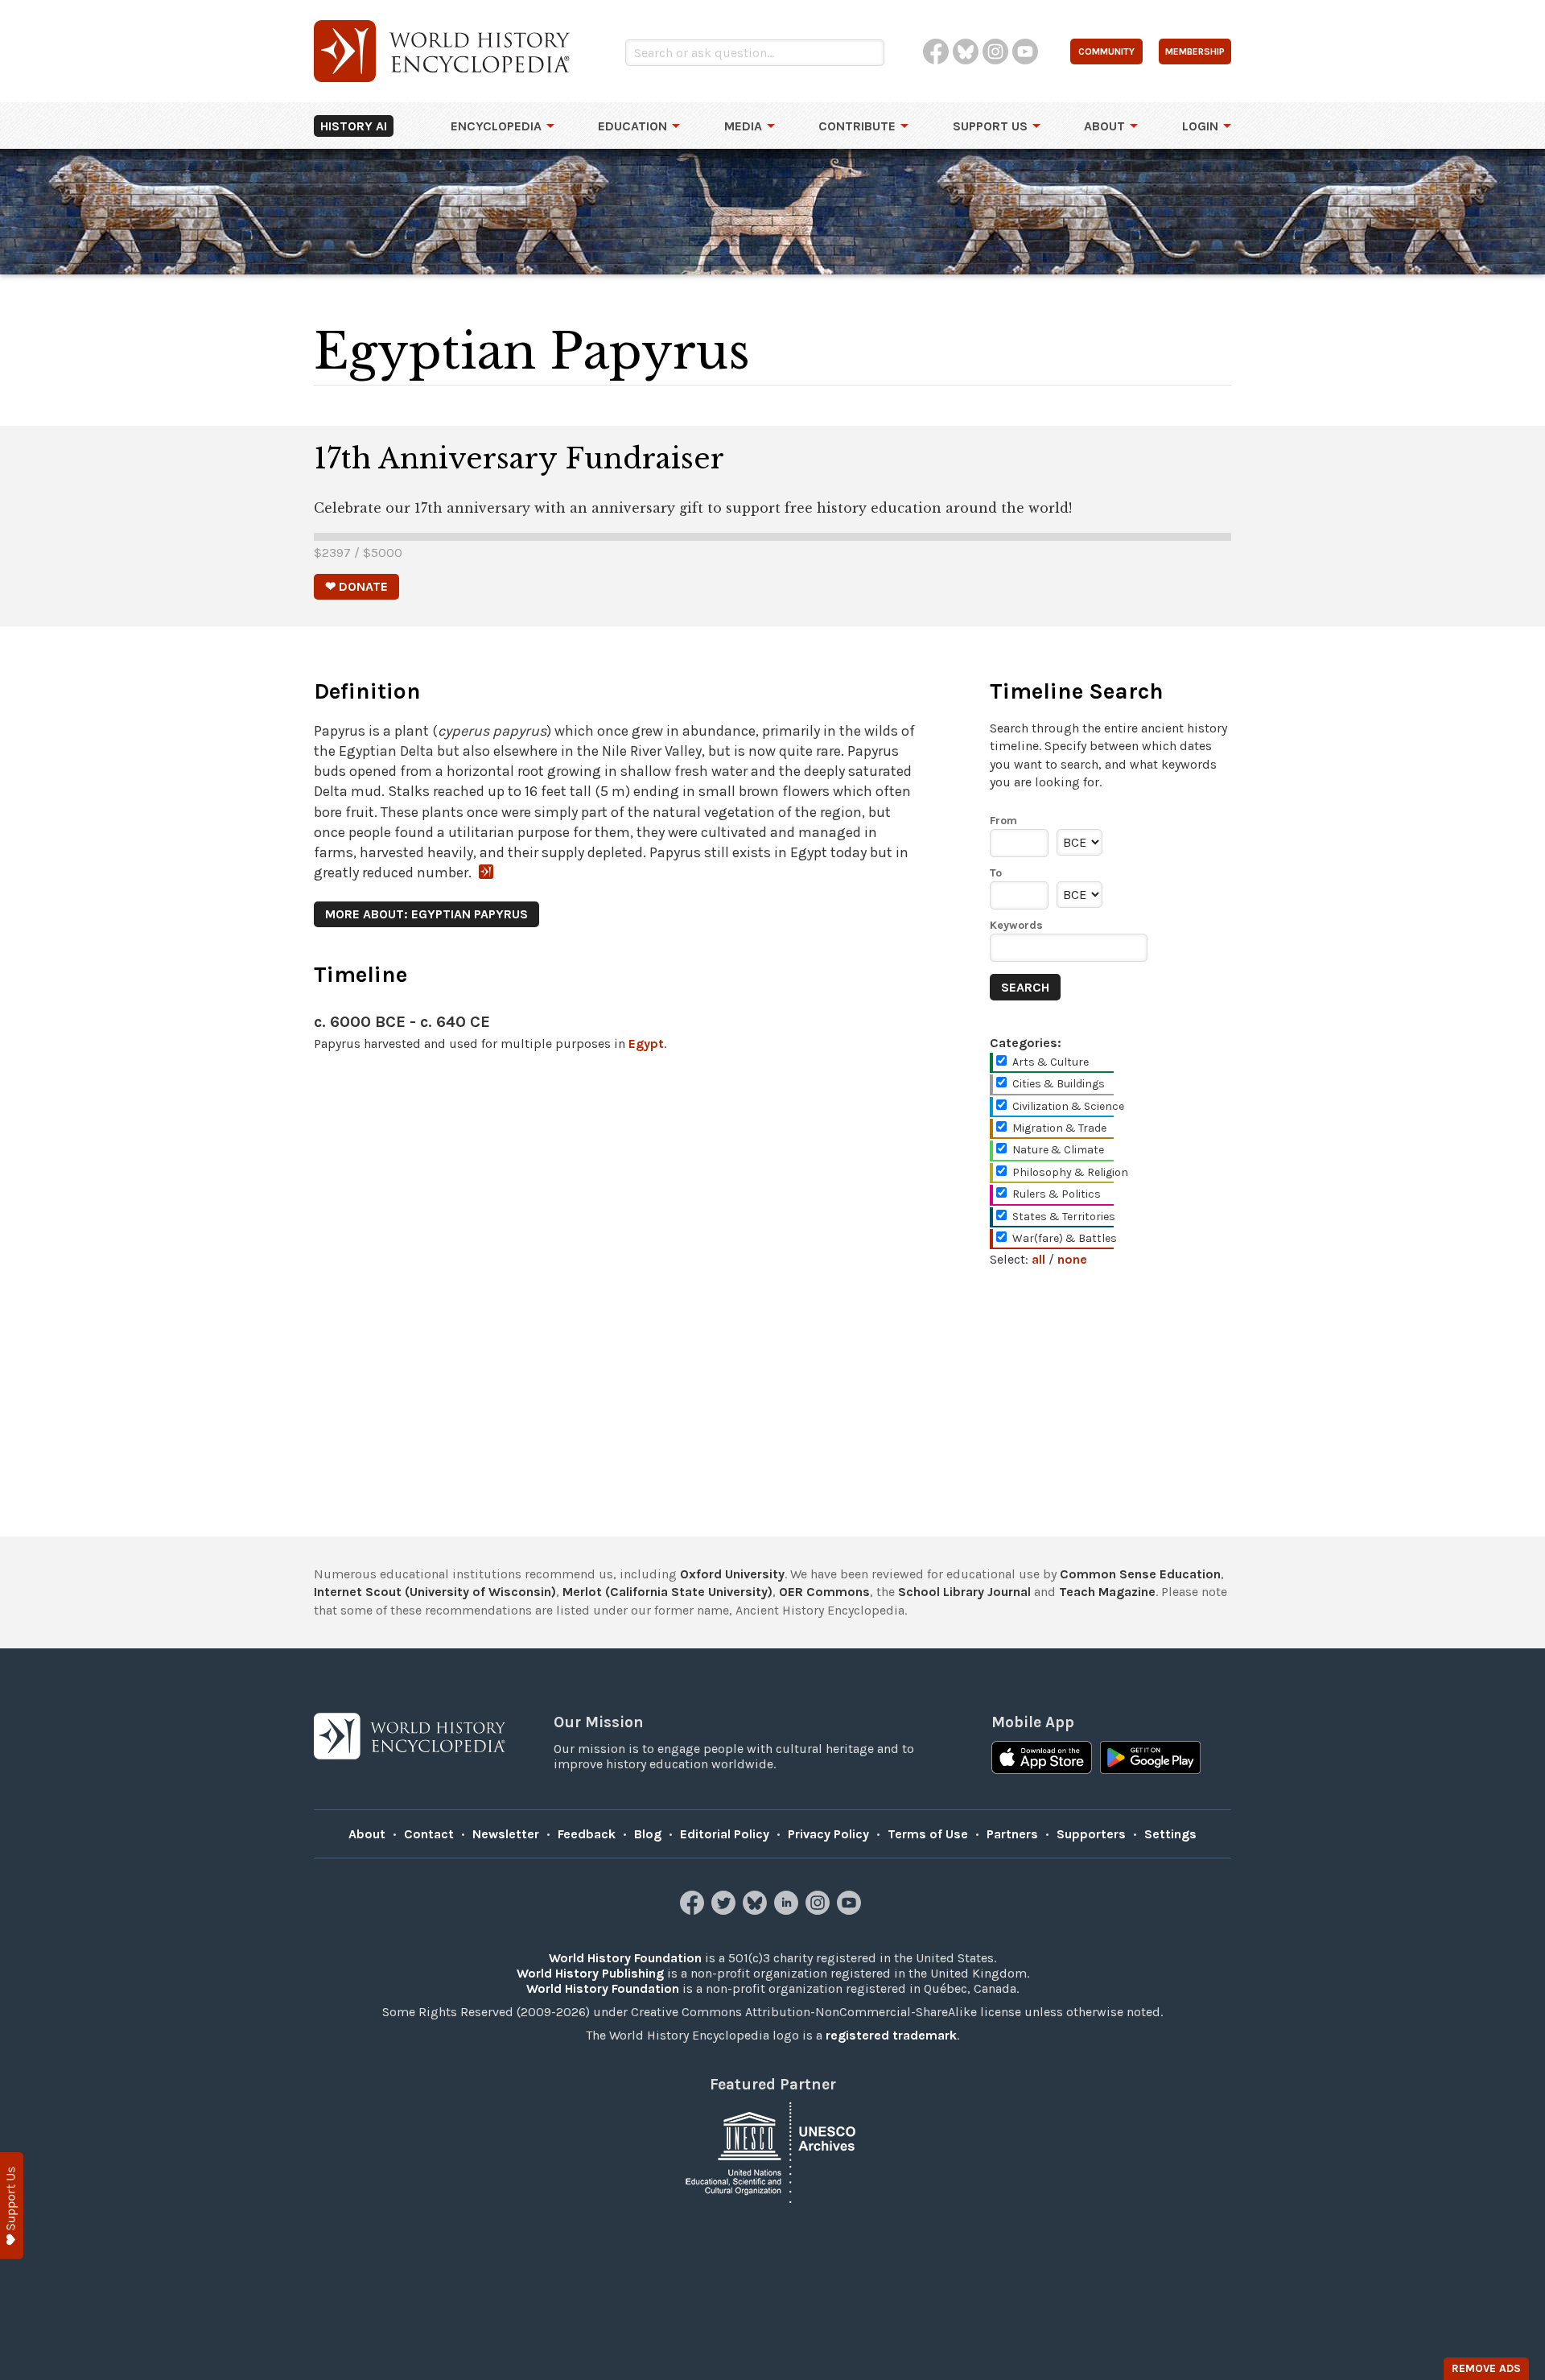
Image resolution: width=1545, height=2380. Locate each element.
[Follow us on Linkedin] (788, 1910)
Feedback (587, 1834)
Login (1200, 126)
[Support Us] (12, 2206)
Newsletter (506, 1834)
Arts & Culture (1051, 1062)
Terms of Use (928, 1834)
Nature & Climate (1058, 1150)
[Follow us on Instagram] (820, 1910)
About (1104, 126)
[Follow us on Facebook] (694, 1910)
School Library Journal (964, 1592)
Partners (1012, 1834)
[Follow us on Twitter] (725, 1910)
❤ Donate (356, 586)
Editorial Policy (725, 1834)
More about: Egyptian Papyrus (426, 914)
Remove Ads (1486, 2368)
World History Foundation (625, 1958)
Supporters (1091, 1834)
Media (743, 126)
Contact (429, 1834)
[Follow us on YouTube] (851, 1910)
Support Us (990, 126)
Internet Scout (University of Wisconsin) (435, 1592)
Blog (648, 1834)
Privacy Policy (828, 1834)
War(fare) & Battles (1065, 1238)
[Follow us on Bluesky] (757, 1910)
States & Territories (1064, 1217)
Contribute (857, 126)
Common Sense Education (1140, 1574)
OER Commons (824, 1592)
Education (632, 126)
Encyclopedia (496, 126)
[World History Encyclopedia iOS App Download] (1042, 1759)
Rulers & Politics (1057, 1194)
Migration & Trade (1059, 1128)
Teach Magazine (1107, 1592)
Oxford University (732, 1574)
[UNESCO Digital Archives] (772, 2151)
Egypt (646, 1044)
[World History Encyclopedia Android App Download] (1150, 1759)
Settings (1170, 1834)
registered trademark (891, 2035)
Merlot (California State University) (667, 1592)
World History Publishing (590, 1973)
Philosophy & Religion (1070, 1172)
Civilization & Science (1068, 1106)
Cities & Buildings (1059, 1084)
